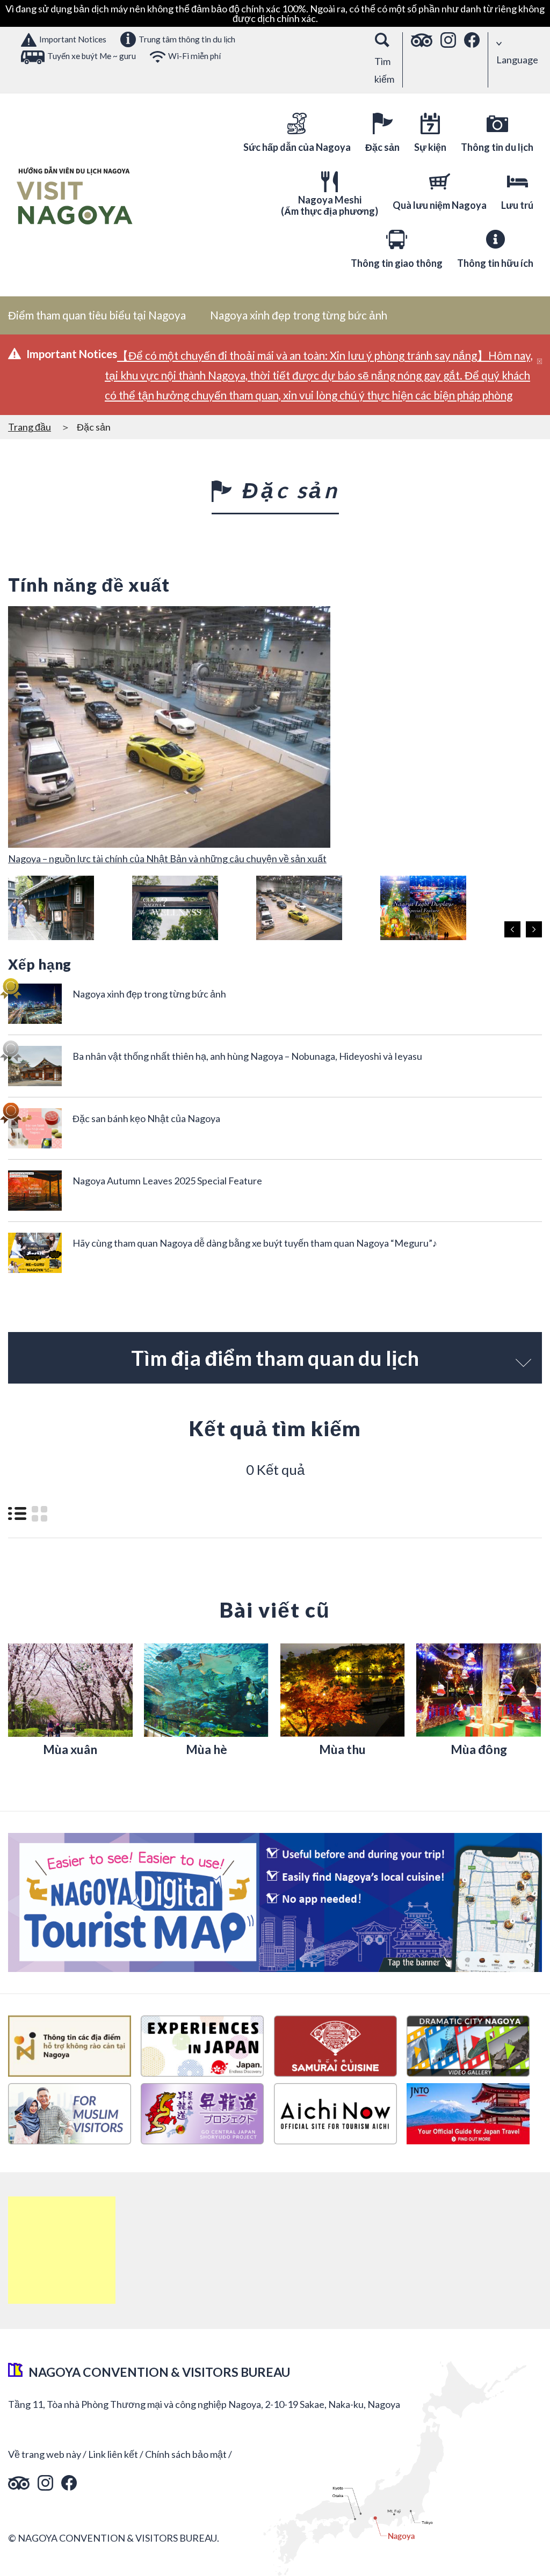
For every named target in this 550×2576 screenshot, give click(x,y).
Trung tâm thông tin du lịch (187, 39)
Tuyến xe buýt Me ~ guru (92, 56)
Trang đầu (30, 427)
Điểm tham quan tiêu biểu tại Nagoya (97, 315)
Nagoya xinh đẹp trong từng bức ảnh (299, 315)
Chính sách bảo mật (186, 2454)
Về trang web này (45, 2454)
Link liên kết (113, 2454)
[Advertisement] (62, 2250)
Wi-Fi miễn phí (194, 56)
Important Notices (73, 39)
